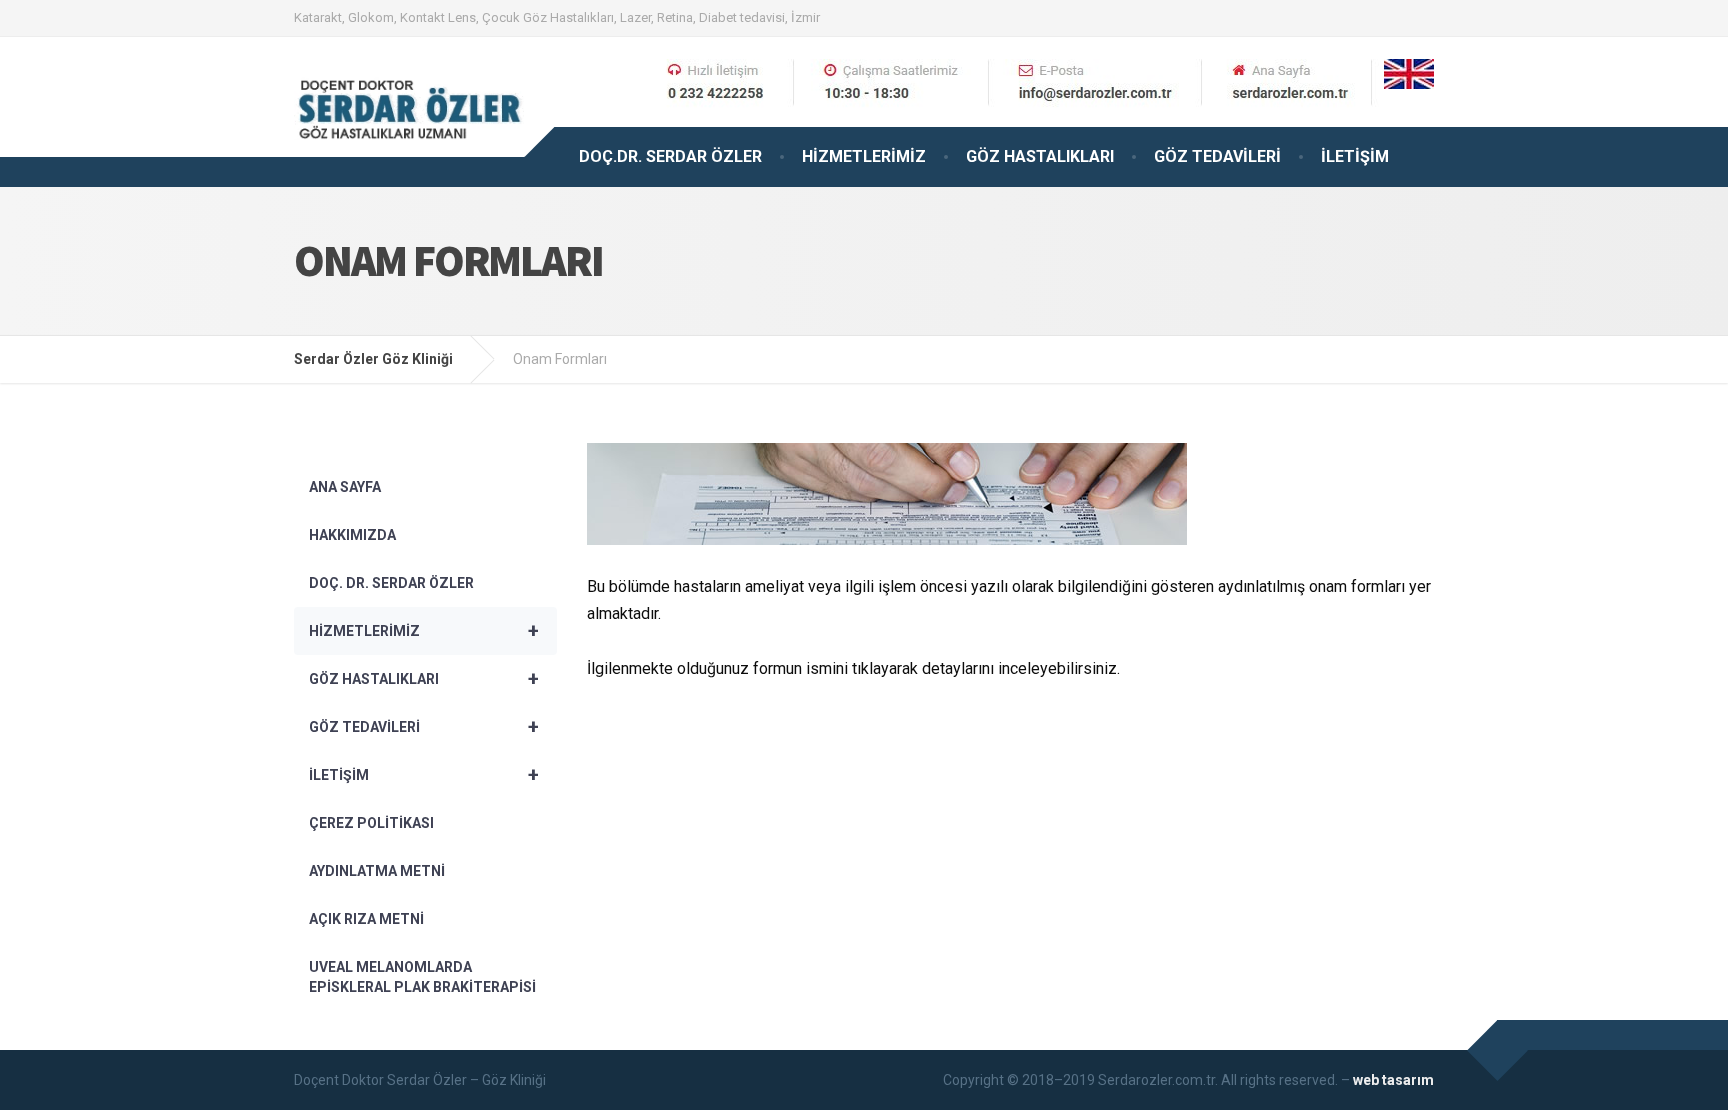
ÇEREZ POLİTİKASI (371, 823)
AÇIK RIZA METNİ (366, 919)
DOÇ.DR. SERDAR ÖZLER (670, 156)
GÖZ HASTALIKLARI (1040, 156)
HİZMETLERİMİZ (864, 156)
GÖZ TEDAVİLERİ (1217, 156)
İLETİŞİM (1355, 156)
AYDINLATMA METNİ (377, 871)
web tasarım (1393, 1080)
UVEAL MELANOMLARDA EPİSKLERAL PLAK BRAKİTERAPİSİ (422, 977)
